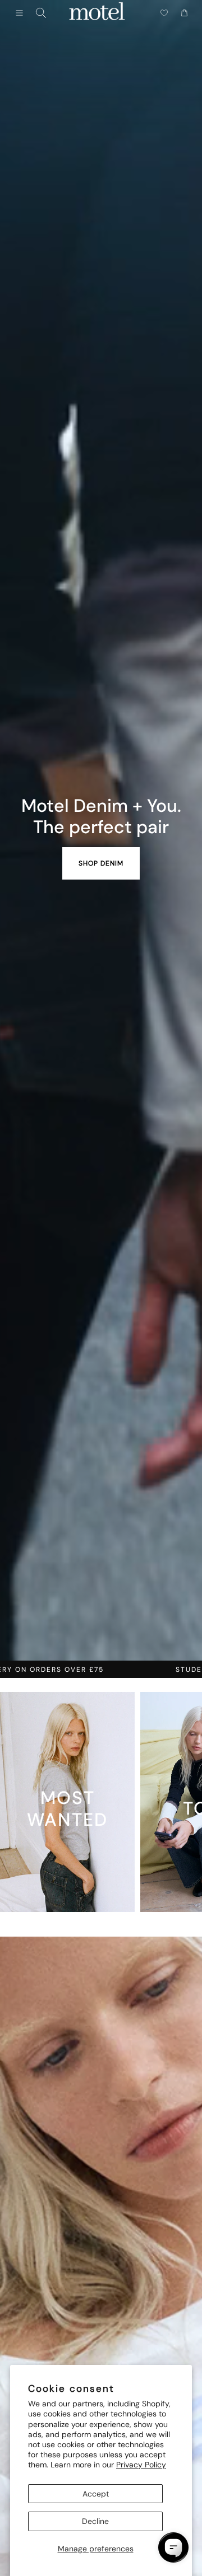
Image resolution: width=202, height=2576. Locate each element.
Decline (95, 2521)
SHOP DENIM (101, 863)
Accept (96, 2494)
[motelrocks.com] (97, 13)
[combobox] (41, 13)
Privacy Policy (141, 2465)
